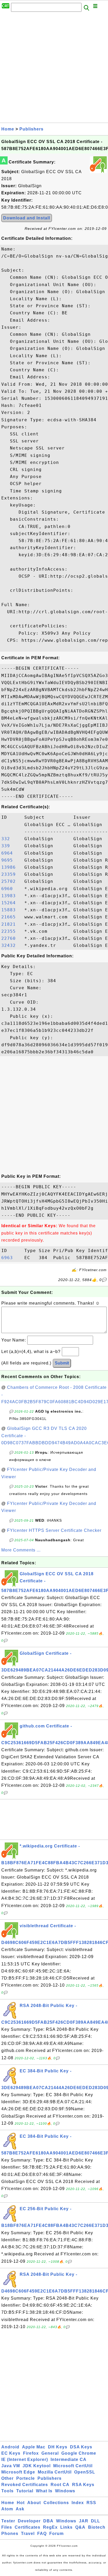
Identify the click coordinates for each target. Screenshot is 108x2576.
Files (7, 2527)
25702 (11, 881)
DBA (48, 2521)
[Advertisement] (54, 69)
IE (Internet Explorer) (25, 2460)
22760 (11, 938)
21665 (11, 917)
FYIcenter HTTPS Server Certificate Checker (54, 1530)
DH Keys (58, 2447)
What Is (44, 2491)
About (34, 2503)
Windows (65, 2491)
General (50, 2453)
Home (8, 129)
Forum (56, 2534)
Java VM (11, 2466)
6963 (11, 1258)
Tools (7, 2491)
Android (10, 2447)
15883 (11, 910)
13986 (11, 867)
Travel (28, 2534)
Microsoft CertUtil (73, 2466)
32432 (11, 945)
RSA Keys (83, 2485)
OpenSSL (85, 2472)
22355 (11, 931)
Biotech (97, 2527)
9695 (11, 860)
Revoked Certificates (25, 2485)
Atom (7, 2509)
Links (66, 2527)
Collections (56, 2503)
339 (11, 846)
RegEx (50, 2527)
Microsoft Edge (18, 2472)
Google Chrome (79, 2453)
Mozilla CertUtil (55, 2472)
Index (78, 2503)
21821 (11, 924)
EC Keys (11, 2453)
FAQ (42, 2534)
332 (11, 839)
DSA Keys (81, 2447)
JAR (84, 2521)
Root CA (60, 2485)
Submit (62, 1363)
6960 (11, 889)
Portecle (26, 2478)
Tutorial (25, 2491)
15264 (11, 903)
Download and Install (27, 218)
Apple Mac (34, 2447)
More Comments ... (21, 1550)
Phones (10, 2534)
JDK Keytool (37, 2466)
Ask (20, 2509)
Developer (29, 2521)
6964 (11, 853)
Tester (8, 2521)
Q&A (80, 2527)
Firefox (31, 2453)
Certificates (28, 2527)
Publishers (31, 129)
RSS (91, 2503)
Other (7, 2478)
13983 (11, 896)
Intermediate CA (69, 2460)
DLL (96, 2521)
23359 (11, 874)
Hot (21, 2503)
